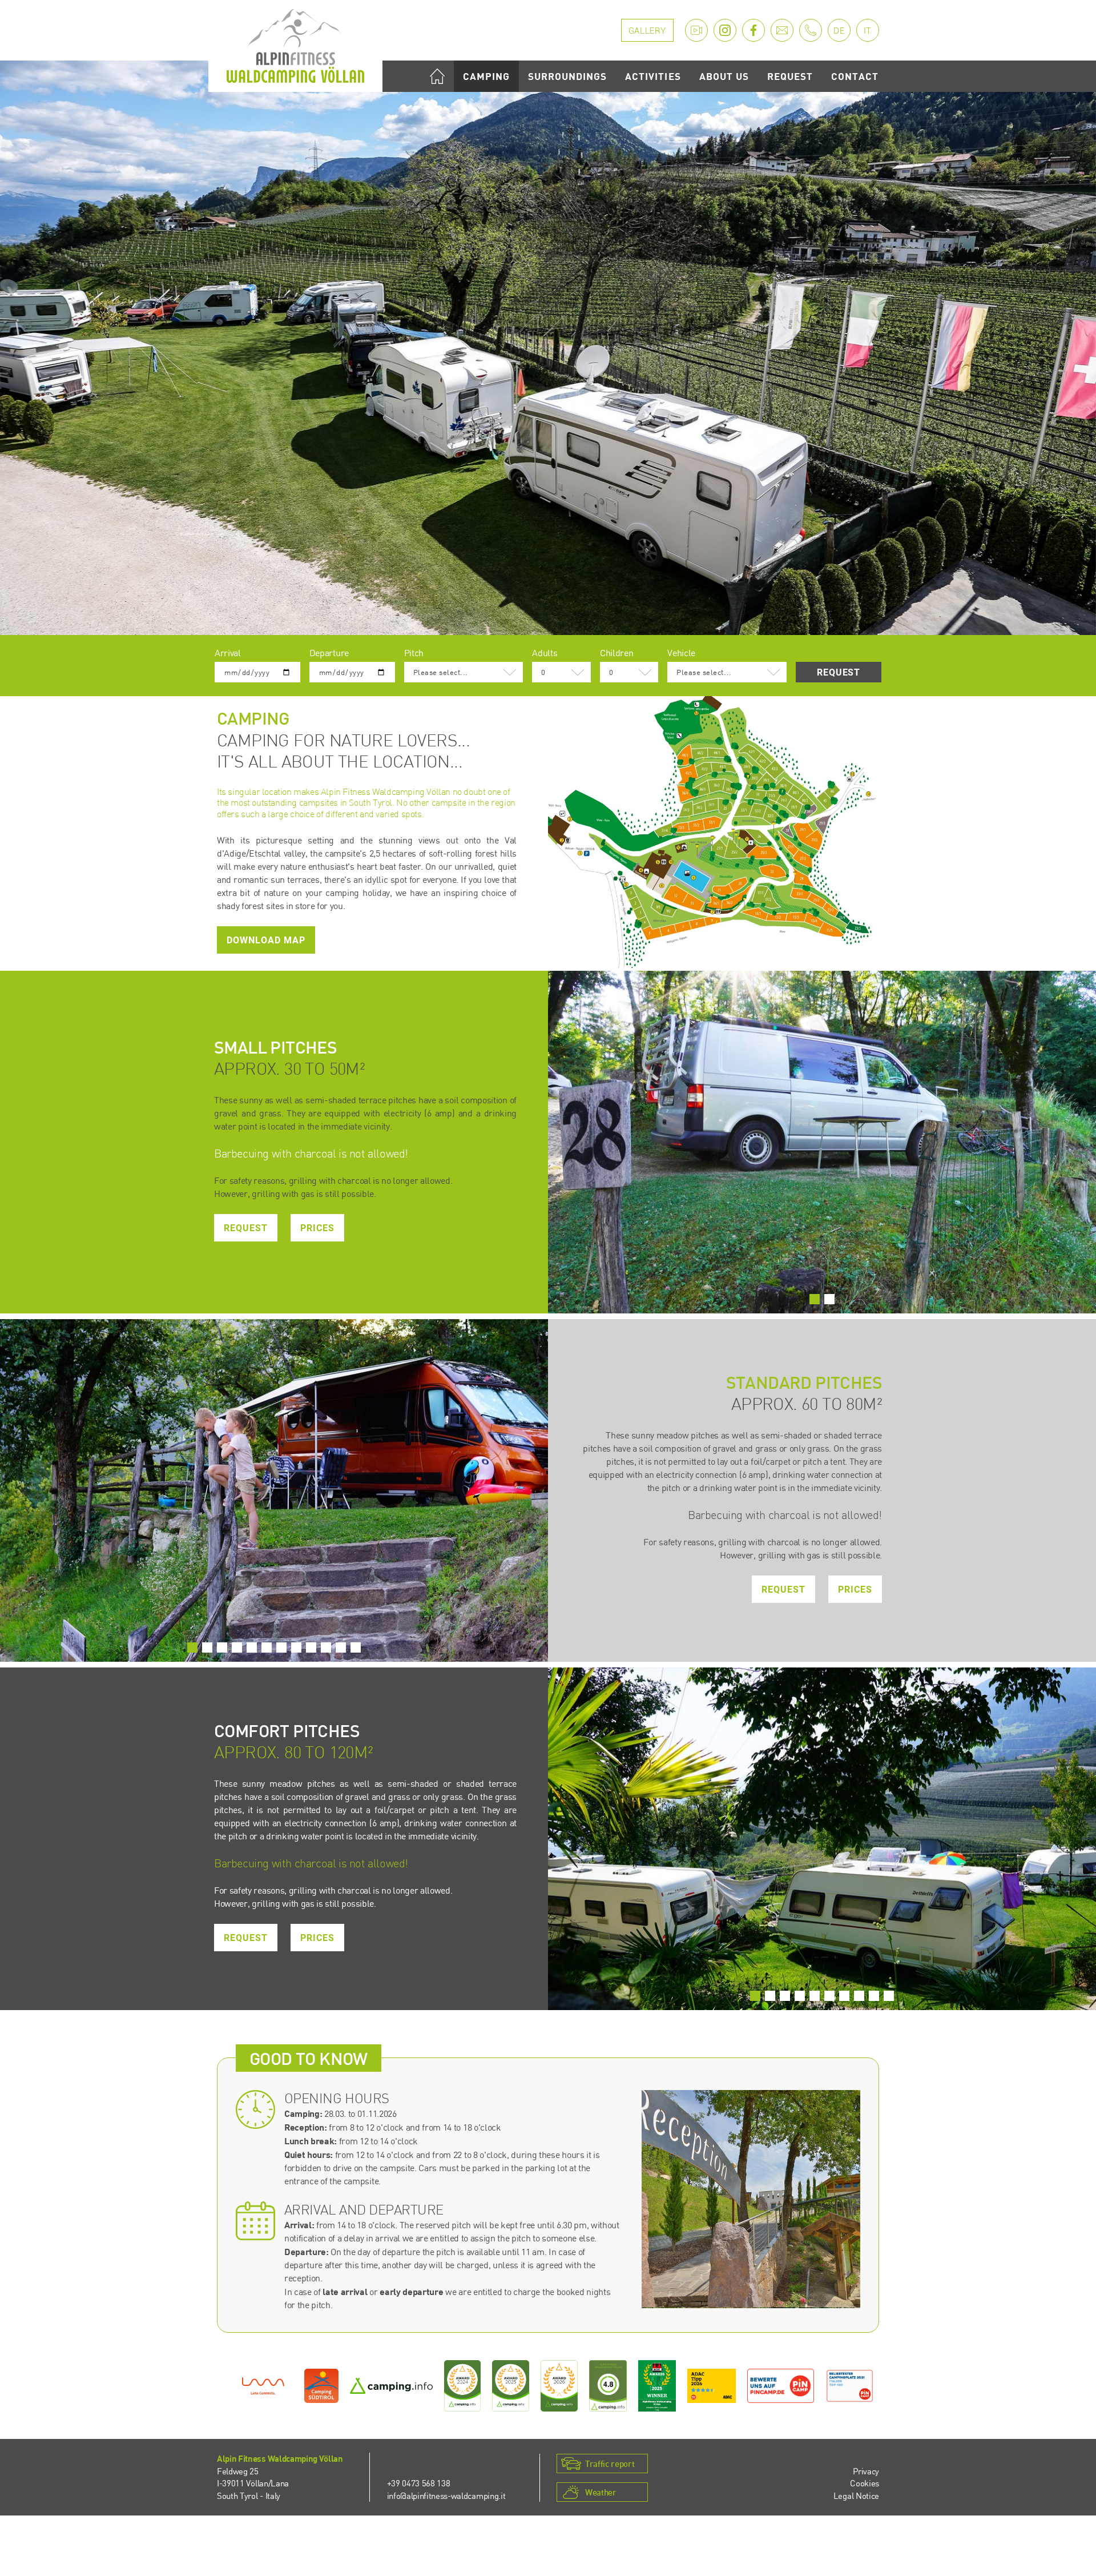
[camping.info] (391, 2386)
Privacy (866, 2471)
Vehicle (681, 653)
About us (724, 76)
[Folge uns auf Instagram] (725, 30)
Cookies (865, 2483)
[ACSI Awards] (657, 2386)
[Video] (696, 30)
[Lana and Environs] (263, 2386)
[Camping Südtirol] (321, 2386)
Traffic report (610, 2464)
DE (839, 31)
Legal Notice (856, 2495)
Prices (317, 1228)
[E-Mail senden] (782, 30)
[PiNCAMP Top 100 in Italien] (850, 2386)
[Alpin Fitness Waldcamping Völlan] (295, 45)
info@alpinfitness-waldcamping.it (446, 2495)
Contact (855, 76)
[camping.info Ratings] (608, 2386)
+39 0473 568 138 (419, 2483)
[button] (815, 1299)
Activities (653, 76)
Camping (486, 76)
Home (437, 76)
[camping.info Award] (463, 2386)
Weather (601, 2492)
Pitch (414, 653)
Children (616, 653)
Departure (329, 653)
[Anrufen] (811, 30)
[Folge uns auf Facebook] (753, 30)
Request (790, 76)
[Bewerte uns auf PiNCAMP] (781, 2386)
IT (868, 31)
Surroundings (567, 76)
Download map (266, 940)
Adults (545, 653)
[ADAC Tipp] (712, 2386)
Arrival (228, 653)
